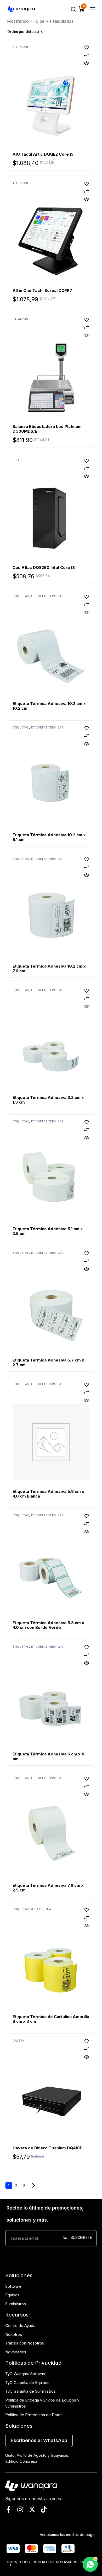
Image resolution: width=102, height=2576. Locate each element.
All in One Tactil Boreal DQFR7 (42, 290)
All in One (21, 47)
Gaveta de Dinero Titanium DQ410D (48, 2148)
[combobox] (39, 32)
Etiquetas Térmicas (47, 596)
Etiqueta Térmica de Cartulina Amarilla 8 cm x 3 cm (51, 2019)
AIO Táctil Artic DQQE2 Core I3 (43, 154)
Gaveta (18, 2041)
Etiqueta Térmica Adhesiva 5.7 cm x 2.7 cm (48, 1362)
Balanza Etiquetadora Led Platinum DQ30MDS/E (47, 429)
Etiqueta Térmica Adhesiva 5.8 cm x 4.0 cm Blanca (48, 1494)
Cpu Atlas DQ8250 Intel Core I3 (44, 567)
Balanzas (20, 319)
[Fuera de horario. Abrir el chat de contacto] (90, 2564)
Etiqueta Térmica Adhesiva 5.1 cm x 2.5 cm (48, 1231)
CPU (16, 460)
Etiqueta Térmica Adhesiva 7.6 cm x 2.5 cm (48, 1888)
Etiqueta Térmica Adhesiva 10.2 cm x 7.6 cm (49, 968)
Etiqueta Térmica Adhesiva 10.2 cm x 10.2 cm (49, 706)
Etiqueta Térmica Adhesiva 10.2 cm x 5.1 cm (49, 837)
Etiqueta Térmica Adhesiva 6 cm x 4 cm (48, 1756)
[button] (87, 47)
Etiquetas (21, 596)
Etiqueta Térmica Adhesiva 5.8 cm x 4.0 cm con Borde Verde (48, 1625)
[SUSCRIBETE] (79, 2255)
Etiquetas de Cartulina (32, 1909)
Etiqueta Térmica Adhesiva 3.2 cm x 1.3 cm (48, 1100)
